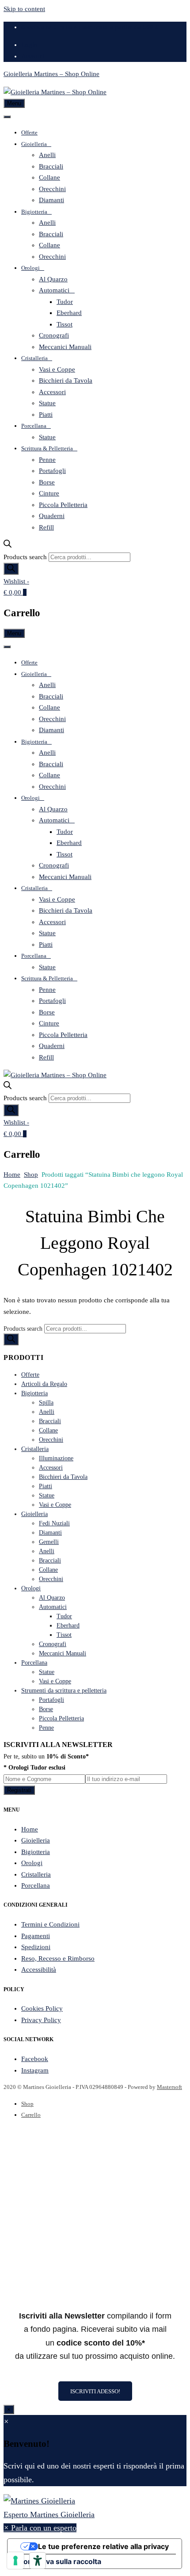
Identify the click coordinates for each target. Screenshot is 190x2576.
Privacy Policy (41, 2020)
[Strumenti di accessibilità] (38, 2561)
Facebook (35, 2059)
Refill (46, 527)
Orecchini (52, 189)
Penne (47, 460)
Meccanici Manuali (65, 347)
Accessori (52, 392)
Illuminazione (56, 1458)
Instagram (35, 2070)
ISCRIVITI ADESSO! (95, 2391)
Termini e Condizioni (50, 1924)
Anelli (47, 155)
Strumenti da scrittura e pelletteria (64, 1691)
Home (12, 1175)
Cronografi (54, 335)
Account (33, 56)
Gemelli (49, 1542)
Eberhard (69, 313)
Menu (14, 103)
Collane (49, 177)
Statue (47, 403)
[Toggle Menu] (7, 117)
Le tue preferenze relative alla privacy (103, 2546)
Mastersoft (169, 2087)
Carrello (31, 2115)
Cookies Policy (42, 2008)
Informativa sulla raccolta (58, 2561)
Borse (47, 482)
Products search (25, 557)
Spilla (46, 1403)
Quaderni (52, 516)
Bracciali (51, 166)
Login (29, 45)
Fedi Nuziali (54, 1523)
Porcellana (34, 426)
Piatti (46, 415)
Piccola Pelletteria (63, 505)
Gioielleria (34, 144)
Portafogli (52, 471)
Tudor (65, 302)
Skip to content (24, 9)
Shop (31, 1175)
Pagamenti (36, 1936)
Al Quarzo (53, 279)
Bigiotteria (34, 212)
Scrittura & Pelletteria (47, 448)
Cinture (49, 493)
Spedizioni (36, 1947)
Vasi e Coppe (57, 369)
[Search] (11, 569)
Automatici (54, 290)
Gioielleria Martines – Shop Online (51, 74)
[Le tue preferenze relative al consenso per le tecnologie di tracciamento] (15, 2561)
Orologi (30, 268)
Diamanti (51, 200)
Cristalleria (34, 358)
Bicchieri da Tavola (66, 380)
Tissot (65, 324)
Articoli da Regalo (44, 1384)
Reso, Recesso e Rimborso (58, 1958)
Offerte (29, 132)
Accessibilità (39, 1969)
